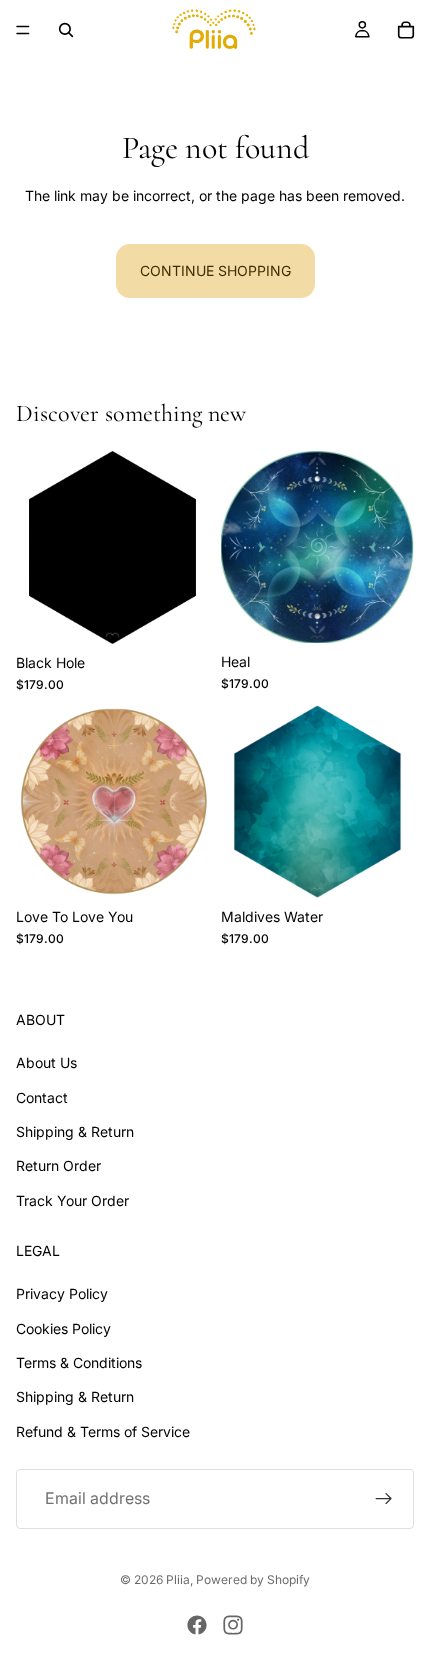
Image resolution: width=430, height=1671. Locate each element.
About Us (46, 1062)
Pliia (178, 1579)
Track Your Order (72, 1200)
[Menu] (23, 30)
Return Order (58, 1165)
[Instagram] (233, 1625)
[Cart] (406, 30)
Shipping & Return (75, 1131)
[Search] (66, 30)
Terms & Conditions (79, 1362)
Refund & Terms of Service (103, 1431)
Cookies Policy (63, 1328)
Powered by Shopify (253, 1579)
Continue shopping (215, 270)
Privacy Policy (62, 1293)
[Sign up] (384, 1499)
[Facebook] (197, 1625)
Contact (42, 1097)
